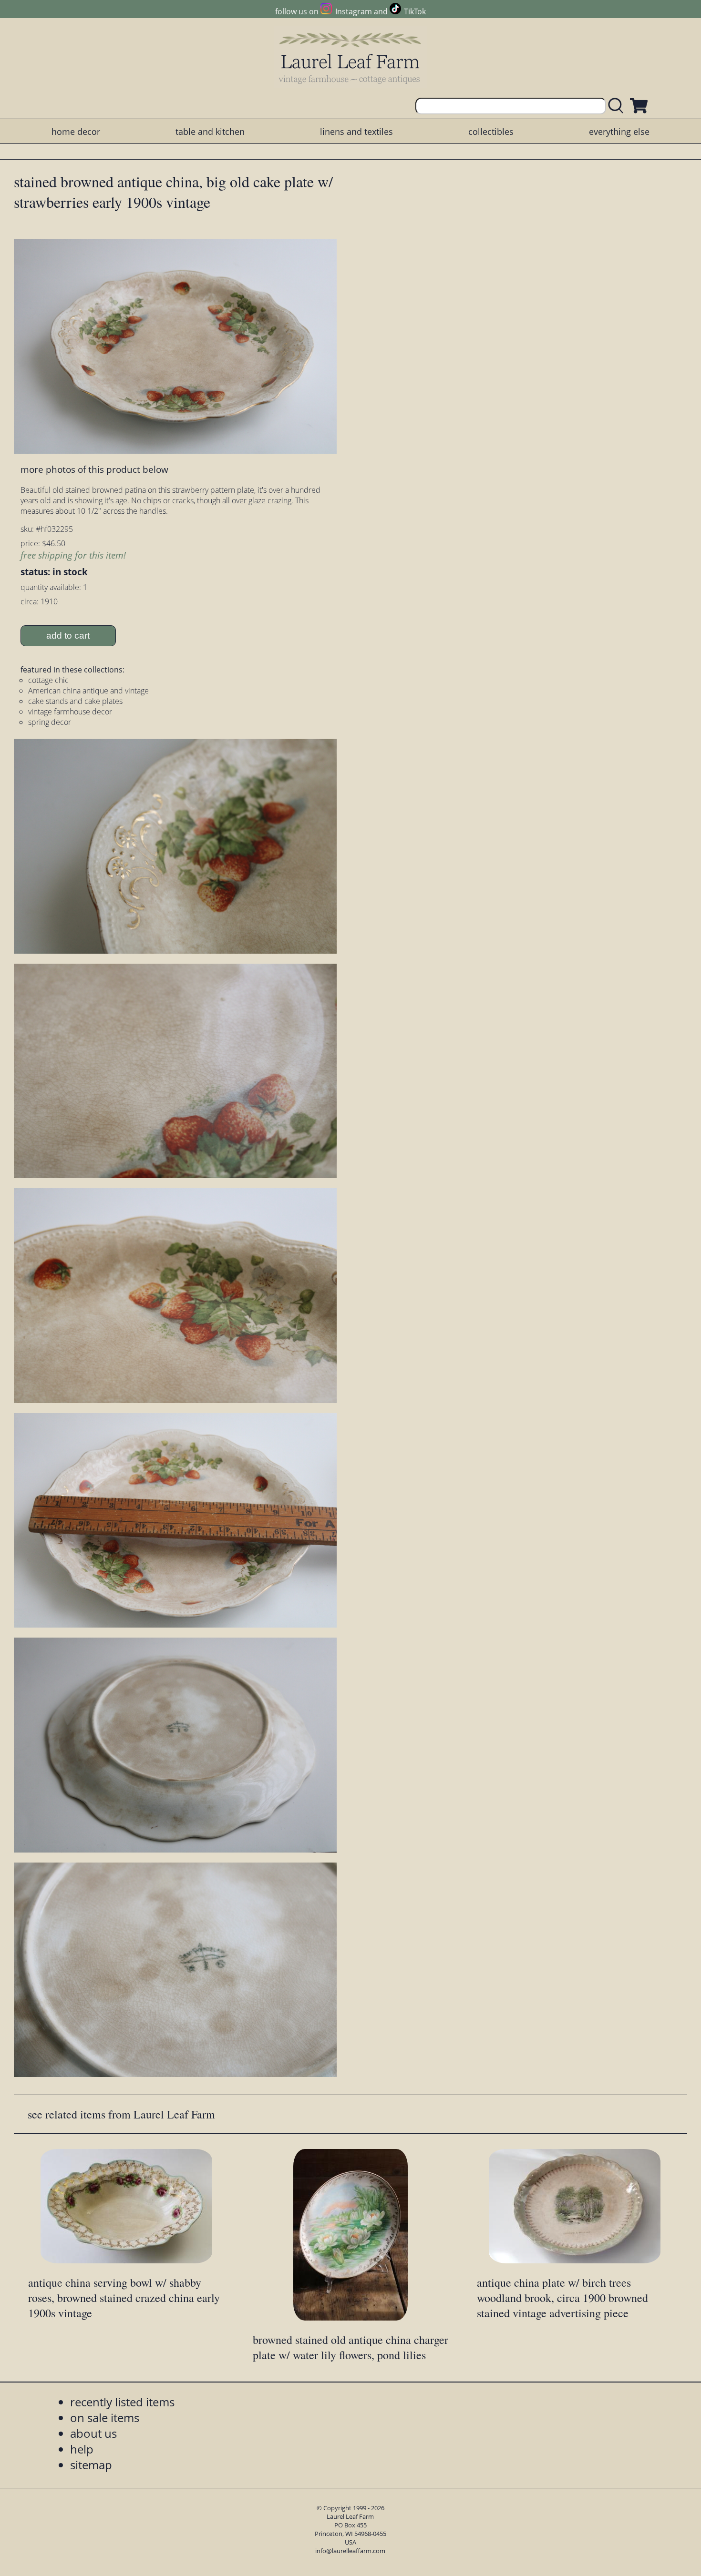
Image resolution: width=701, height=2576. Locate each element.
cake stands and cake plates (75, 701)
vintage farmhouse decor (70, 712)
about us (93, 2433)
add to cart (68, 636)
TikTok (415, 11)
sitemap (91, 2465)
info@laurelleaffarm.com (350, 2551)
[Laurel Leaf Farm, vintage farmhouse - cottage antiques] (350, 58)
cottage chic (48, 680)
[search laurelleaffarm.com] (618, 106)
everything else (619, 132)
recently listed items (122, 2402)
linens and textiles (356, 132)
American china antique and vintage (88, 691)
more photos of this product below (94, 469)
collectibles (491, 132)
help (82, 2449)
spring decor (50, 722)
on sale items (105, 2418)
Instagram (353, 11)
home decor (76, 132)
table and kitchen (210, 132)
